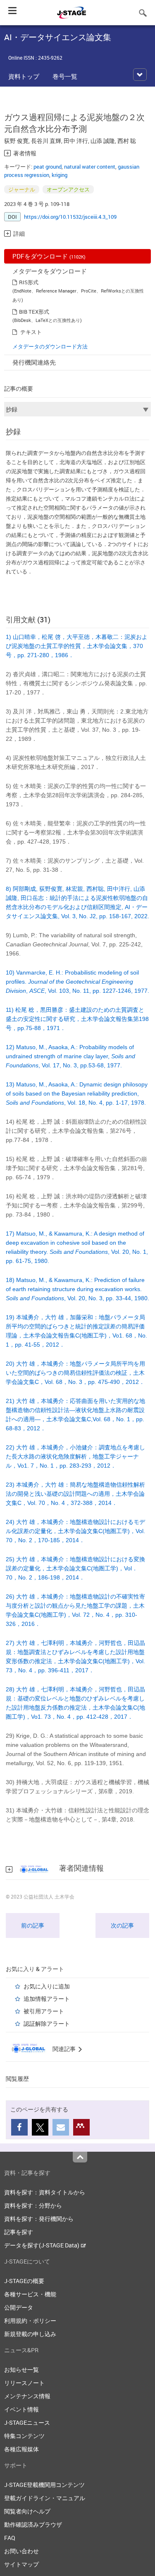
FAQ (10, 2538)
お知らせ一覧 (21, 2369)
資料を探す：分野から (33, 2205)
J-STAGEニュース (27, 2422)
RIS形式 (29, 282)
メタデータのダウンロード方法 (50, 346)
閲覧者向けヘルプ (27, 2511)
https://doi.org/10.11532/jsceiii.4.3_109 (70, 217)
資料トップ (24, 76)
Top (80, 2157)
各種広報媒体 (21, 2449)
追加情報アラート (47, 1999)
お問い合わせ (21, 2551)
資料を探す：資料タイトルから (45, 2192)
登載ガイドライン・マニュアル (45, 2498)
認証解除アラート (47, 2023)
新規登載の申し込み (30, 2334)
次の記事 (122, 1925)
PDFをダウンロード (49, 256)
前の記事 (33, 1925)
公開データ (19, 2307)
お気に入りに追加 (47, 1986)
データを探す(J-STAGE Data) (42, 2245)
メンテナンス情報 (27, 2396)
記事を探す (19, 2232)
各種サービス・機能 (30, 2294)
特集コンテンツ (24, 2436)
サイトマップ (21, 2564)
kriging (60, 175)
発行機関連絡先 (34, 362)
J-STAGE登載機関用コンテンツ (44, 2485)
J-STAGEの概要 (24, 2281)
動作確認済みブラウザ (33, 2524)
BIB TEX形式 (34, 312)
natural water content (90, 167)
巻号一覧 (65, 76)
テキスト (31, 332)
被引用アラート (44, 2011)
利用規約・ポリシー (30, 2321)
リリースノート (24, 2383)
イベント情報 (21, 2409)
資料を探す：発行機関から (39, 2219)
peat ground (48, 167)
